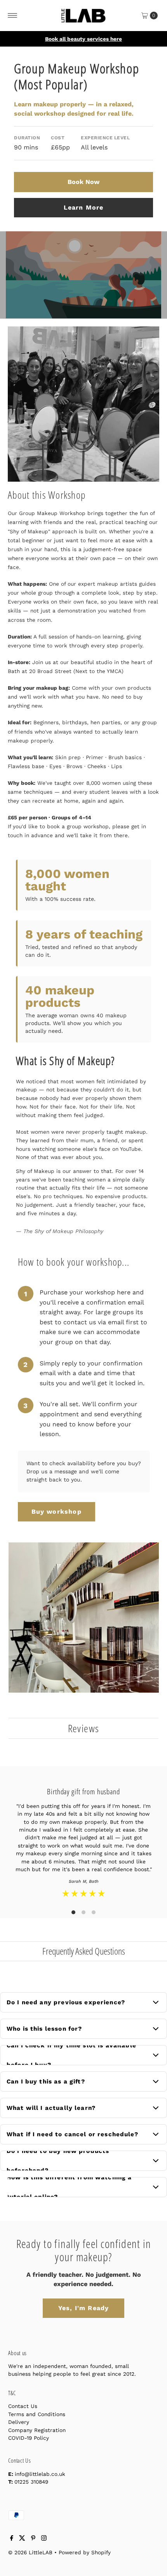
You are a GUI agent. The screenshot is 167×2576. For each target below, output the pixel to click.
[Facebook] (12, 2539)
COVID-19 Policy (29, 2438)
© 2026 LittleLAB (30, 2552)
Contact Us (23, 2406)
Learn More (84, 207)
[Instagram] (44, 2539)
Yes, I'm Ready (84, 2308)
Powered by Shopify (85, 2552)
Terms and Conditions (37, 2414)
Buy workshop (57, 1512)
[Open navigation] (13, 16)
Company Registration (37, 2430)
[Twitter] (22, 2539)
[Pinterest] (33, 2539)
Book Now (83, 182)
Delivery (19, 2422)
